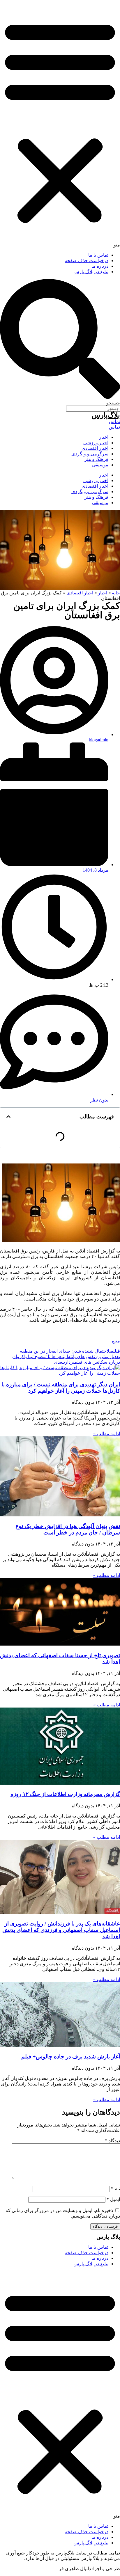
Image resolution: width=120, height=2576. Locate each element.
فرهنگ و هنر (96, 459)
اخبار (104, 437)
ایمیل (113, 2199)
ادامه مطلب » (107, 1434)
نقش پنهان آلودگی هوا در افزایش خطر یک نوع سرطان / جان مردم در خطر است (68, 1529)
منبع (116, 1341)
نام (115, 2189)
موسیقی (100, 465)
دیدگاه (112, 2141)
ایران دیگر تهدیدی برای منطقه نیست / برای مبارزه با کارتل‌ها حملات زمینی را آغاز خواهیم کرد (61, 1388)
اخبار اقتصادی (95, 448)
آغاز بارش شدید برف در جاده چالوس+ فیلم (71, 2057)
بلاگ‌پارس (106, 415)
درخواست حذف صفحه (87, 261)
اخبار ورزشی (96, 443)
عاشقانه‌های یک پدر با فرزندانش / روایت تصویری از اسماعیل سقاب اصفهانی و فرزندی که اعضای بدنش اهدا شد (61, 1930)
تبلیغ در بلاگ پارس (91, 272)
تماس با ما (98, 255)
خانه (116, 593)
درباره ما (100, 266)
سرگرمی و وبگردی (90, 454)
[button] (60, 124)
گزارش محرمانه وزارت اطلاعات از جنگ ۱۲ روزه (65, 1794)
